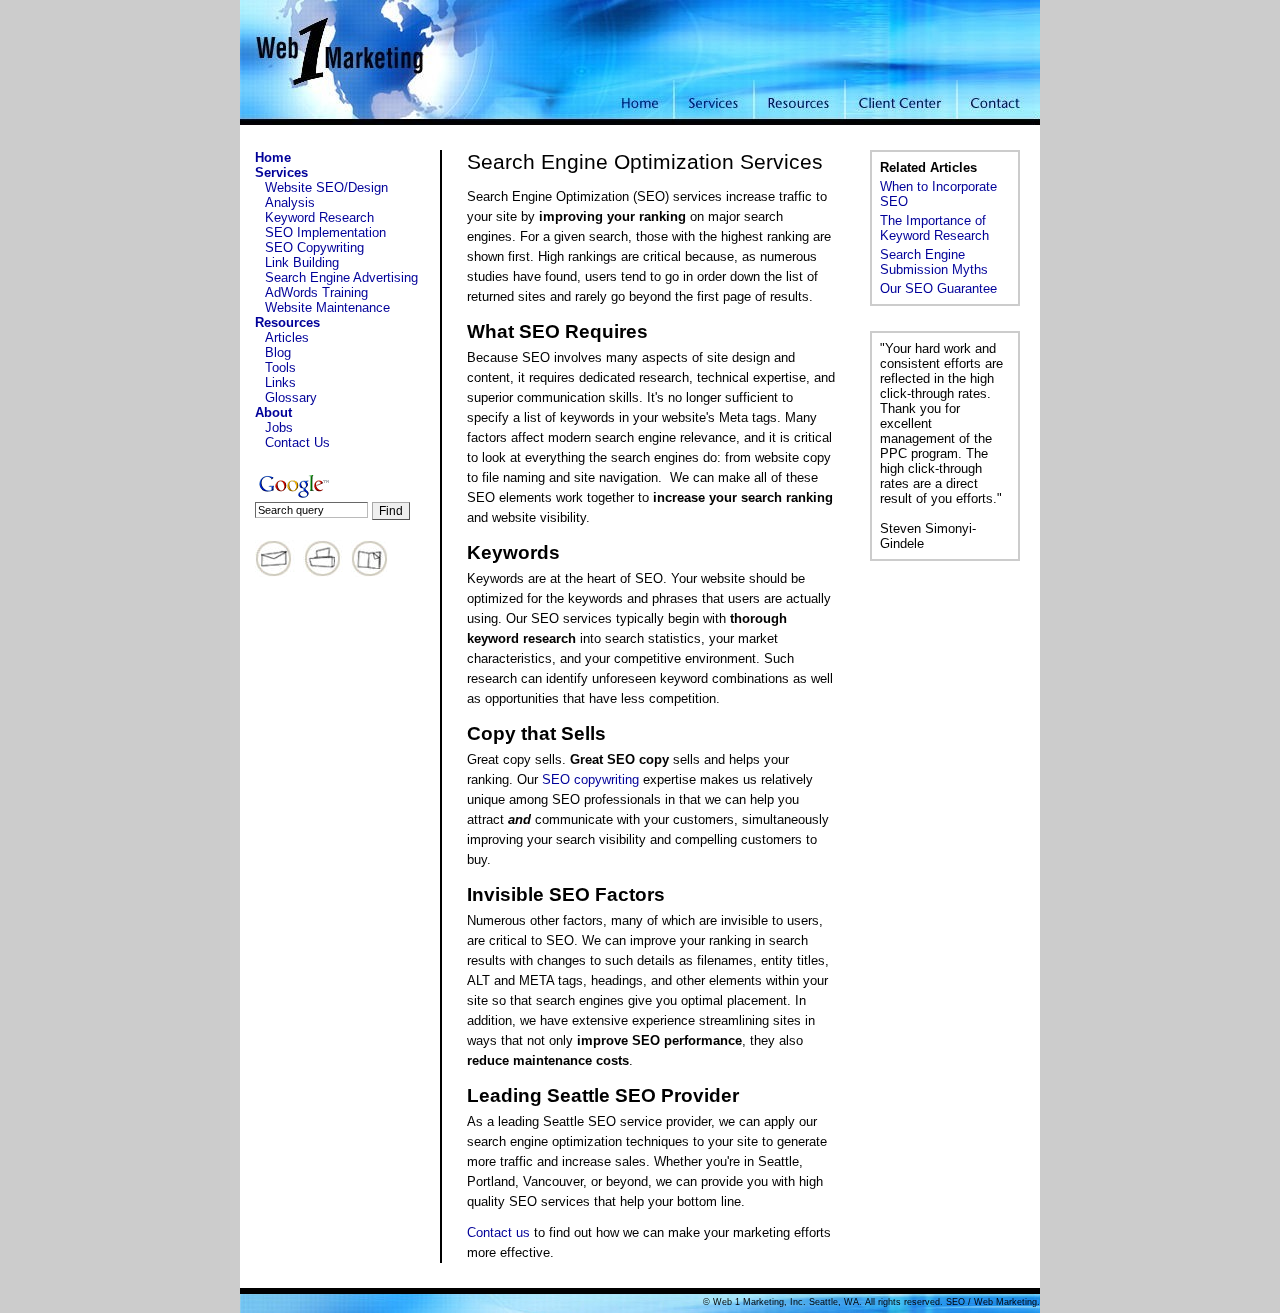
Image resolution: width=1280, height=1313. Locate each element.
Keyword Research (319, 217)
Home (273, 157)
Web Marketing (1005, 1302)
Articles (287, 337)
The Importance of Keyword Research (934, 228)
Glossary (291, 397)
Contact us (498, 1232)
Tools (280, 367)
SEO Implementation (325, 232)
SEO (955, 1302)
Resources (287, 322)
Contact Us (297, 442)
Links (280, 382)
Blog (278, 352)
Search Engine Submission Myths (934, 262)
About (273, 412)
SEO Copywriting (314, 247)
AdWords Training (316, 292)
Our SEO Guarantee (938, 288)
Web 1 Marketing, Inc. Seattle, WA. (787, 1302)
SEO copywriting (590, 779)
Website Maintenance (327, 307)
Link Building (302, 262)
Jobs (279, 427)
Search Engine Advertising (341, 277)
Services (281, 172)
